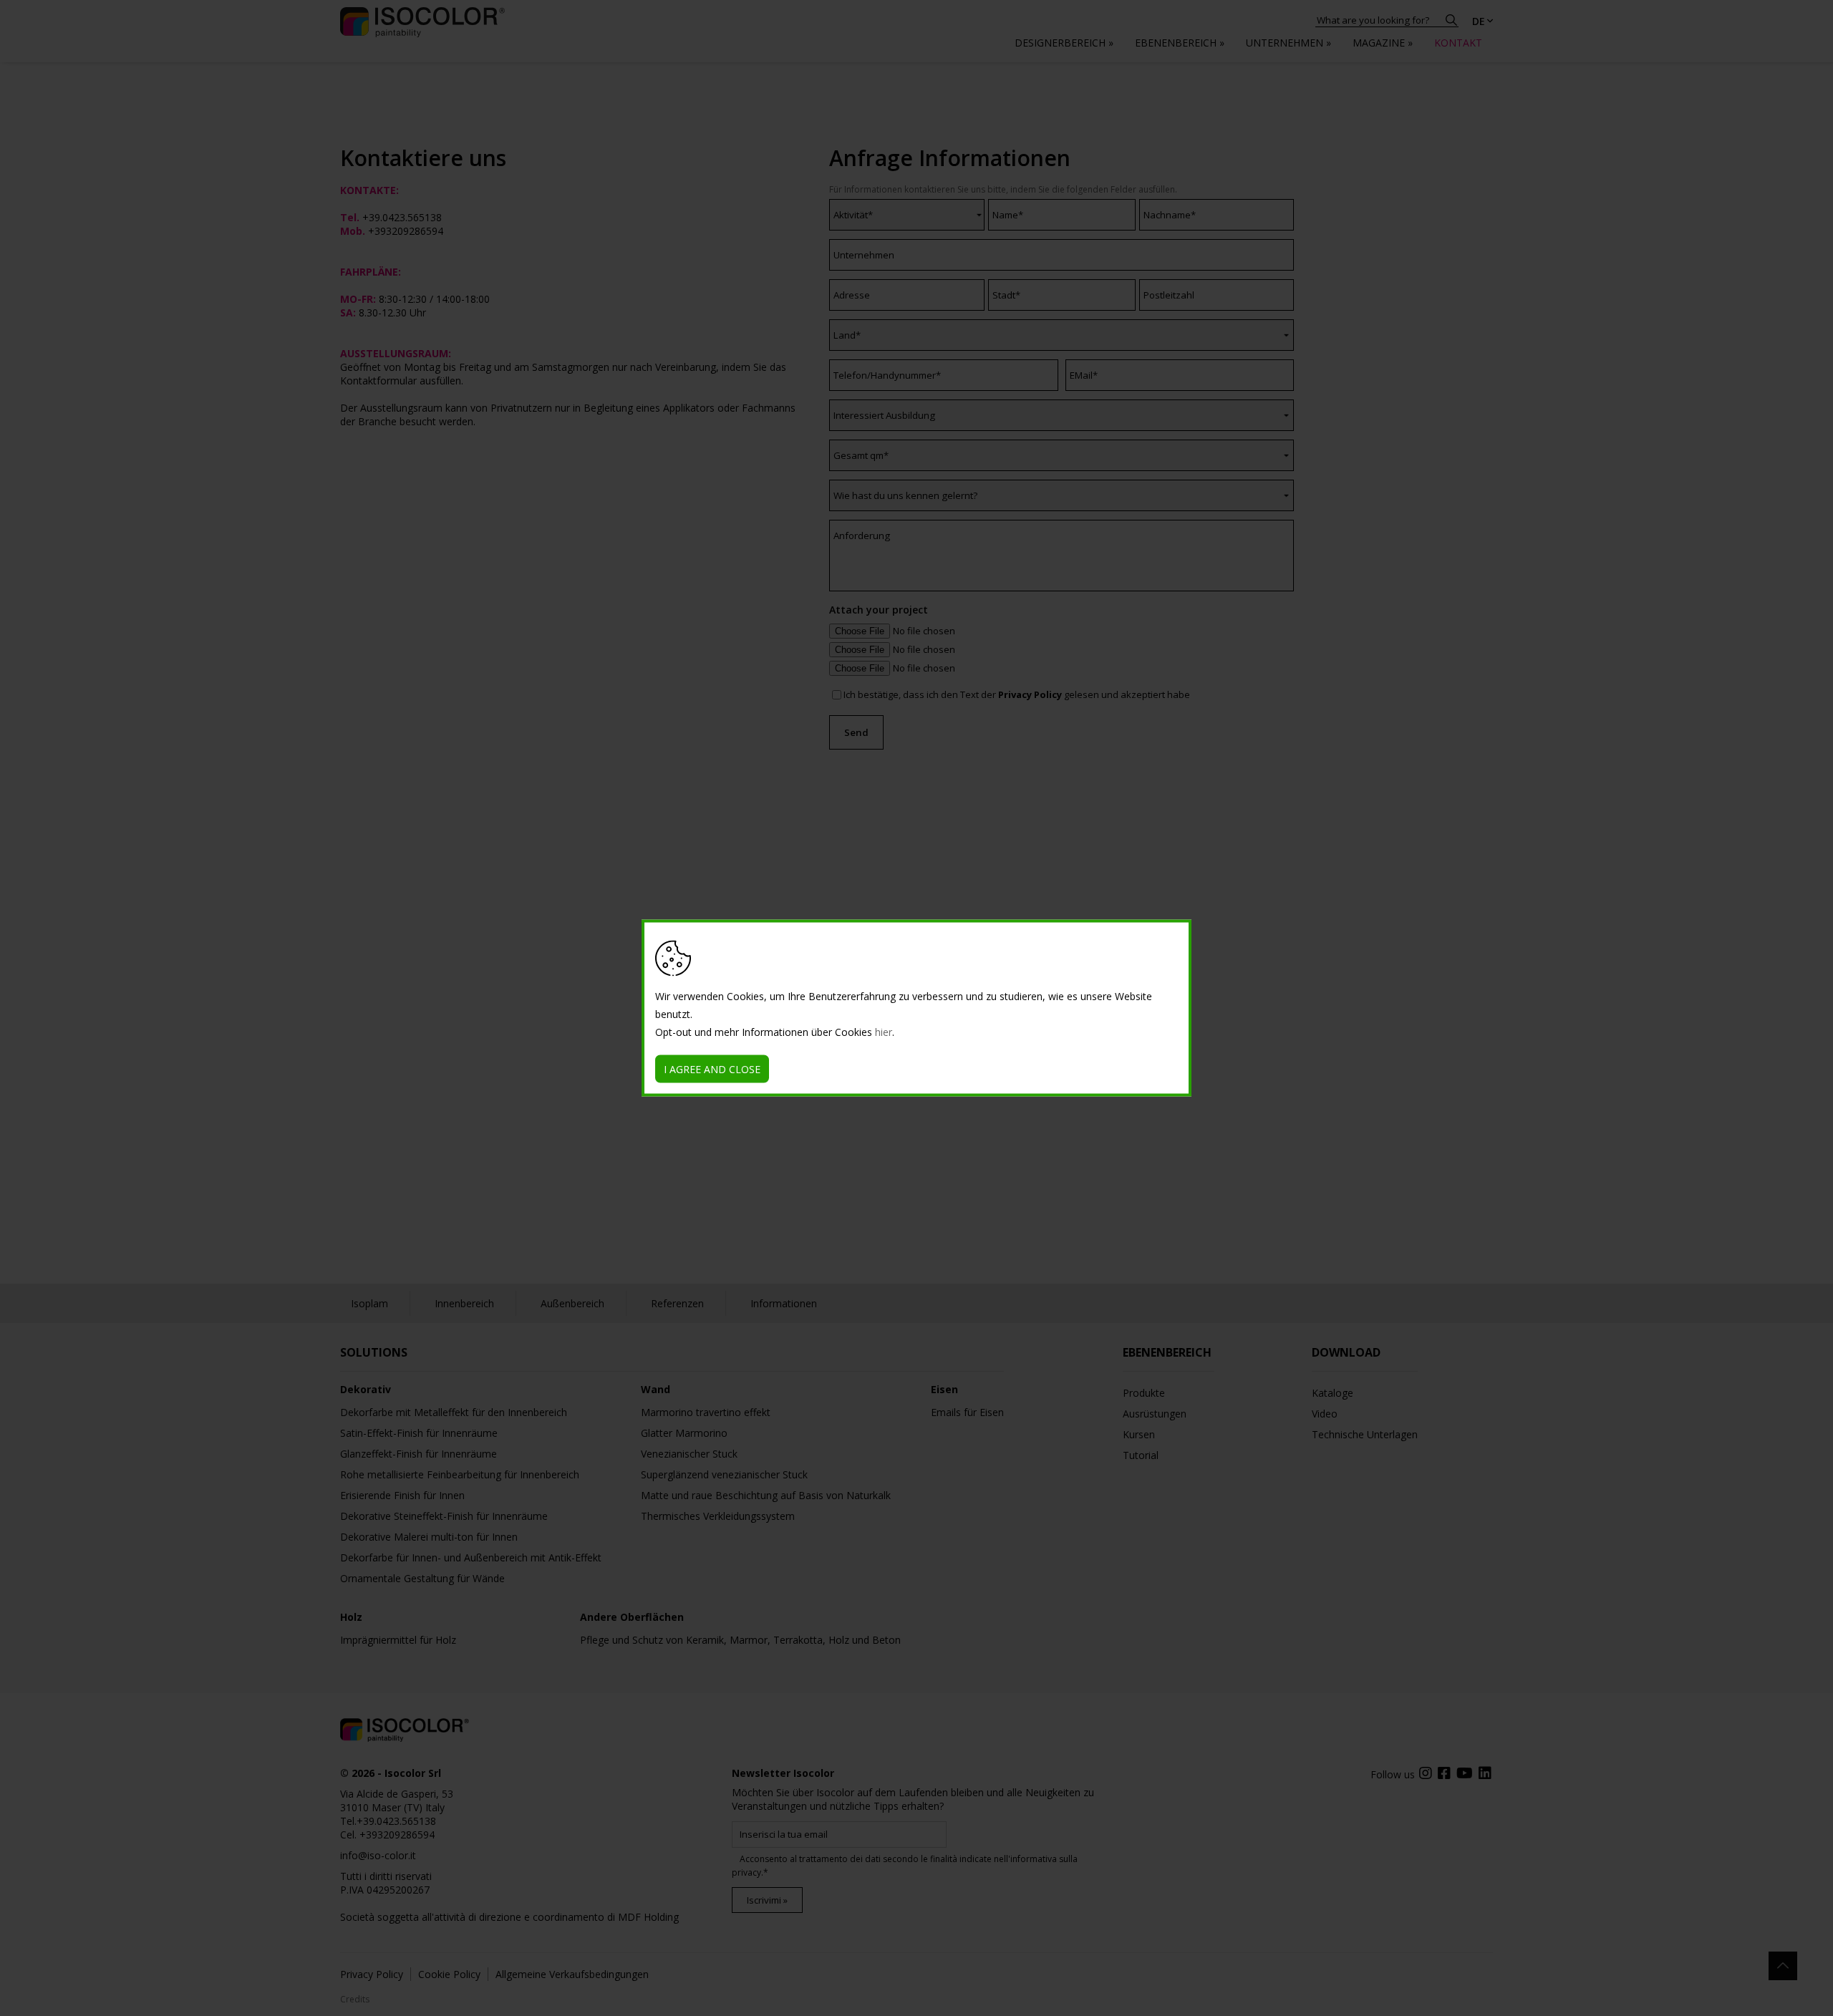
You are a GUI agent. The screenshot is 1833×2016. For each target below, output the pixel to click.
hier (884, 1032)
